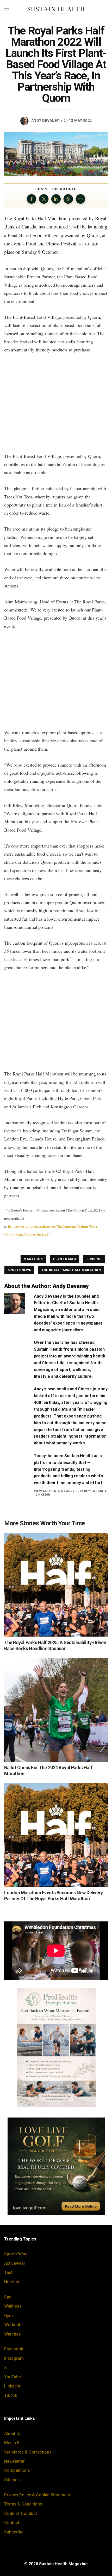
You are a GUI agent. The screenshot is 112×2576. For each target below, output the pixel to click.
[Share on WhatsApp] (68, 199)
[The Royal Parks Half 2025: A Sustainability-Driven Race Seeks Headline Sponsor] (56, 1585)
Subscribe (14, 2532)
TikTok (11, 2395)
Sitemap (12, 2480)
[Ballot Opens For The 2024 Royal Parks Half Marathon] (56, 1710)
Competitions (17, 2470)
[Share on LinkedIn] (56, 199)
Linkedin (12, 2386)
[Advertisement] (56, 403)
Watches (13, 2334)
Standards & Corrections (28, 2452)
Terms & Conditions (23, 2504)
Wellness (13, 2306)
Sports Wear (16, 2254)
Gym (8, 2316)
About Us (13, 2434)
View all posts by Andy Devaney (62, 1491)
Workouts (13, 2325)
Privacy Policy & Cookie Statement (37, 2495)
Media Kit (13, 2443)
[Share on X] (44, 199)
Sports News (19, 1270)
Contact (12, 2523)
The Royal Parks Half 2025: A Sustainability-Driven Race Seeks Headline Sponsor (55, 1645)
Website (100, 1491)
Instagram (14, 2358)
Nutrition (12, 2282)
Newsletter (14, 2461)
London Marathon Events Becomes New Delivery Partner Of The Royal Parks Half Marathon (54, 1896)
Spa (8, 2297)
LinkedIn (43, 1495)
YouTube (13, 2377)
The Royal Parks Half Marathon (71, 1270)
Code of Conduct (21, 2513)
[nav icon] (7, 9)
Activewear (15, 2263)
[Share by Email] (80, 199)
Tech (9, 2272)
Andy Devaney (45, 121)
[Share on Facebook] (32, 199)
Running (94, 1259)
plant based (64, 1259)
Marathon (33, 1259)
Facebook (14, 2349)
